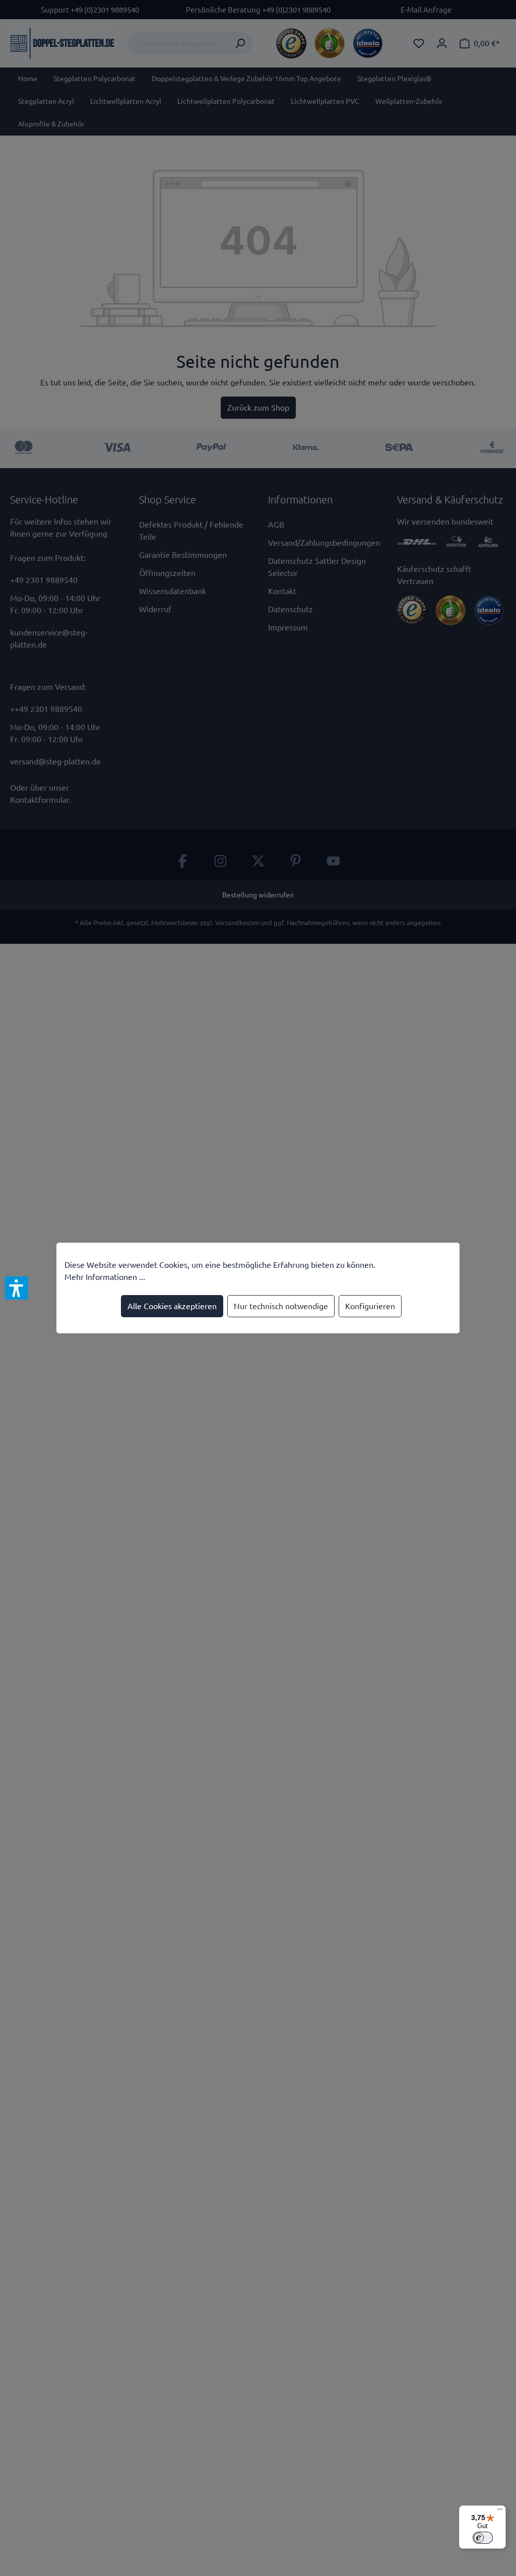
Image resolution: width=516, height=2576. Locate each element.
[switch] (483, 2538)
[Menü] (500, 2511)
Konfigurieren (370, 1306)
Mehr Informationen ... (105, 1277)
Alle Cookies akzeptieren (172, 1306)
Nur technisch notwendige (281, 1306)
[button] (17, 1288)
